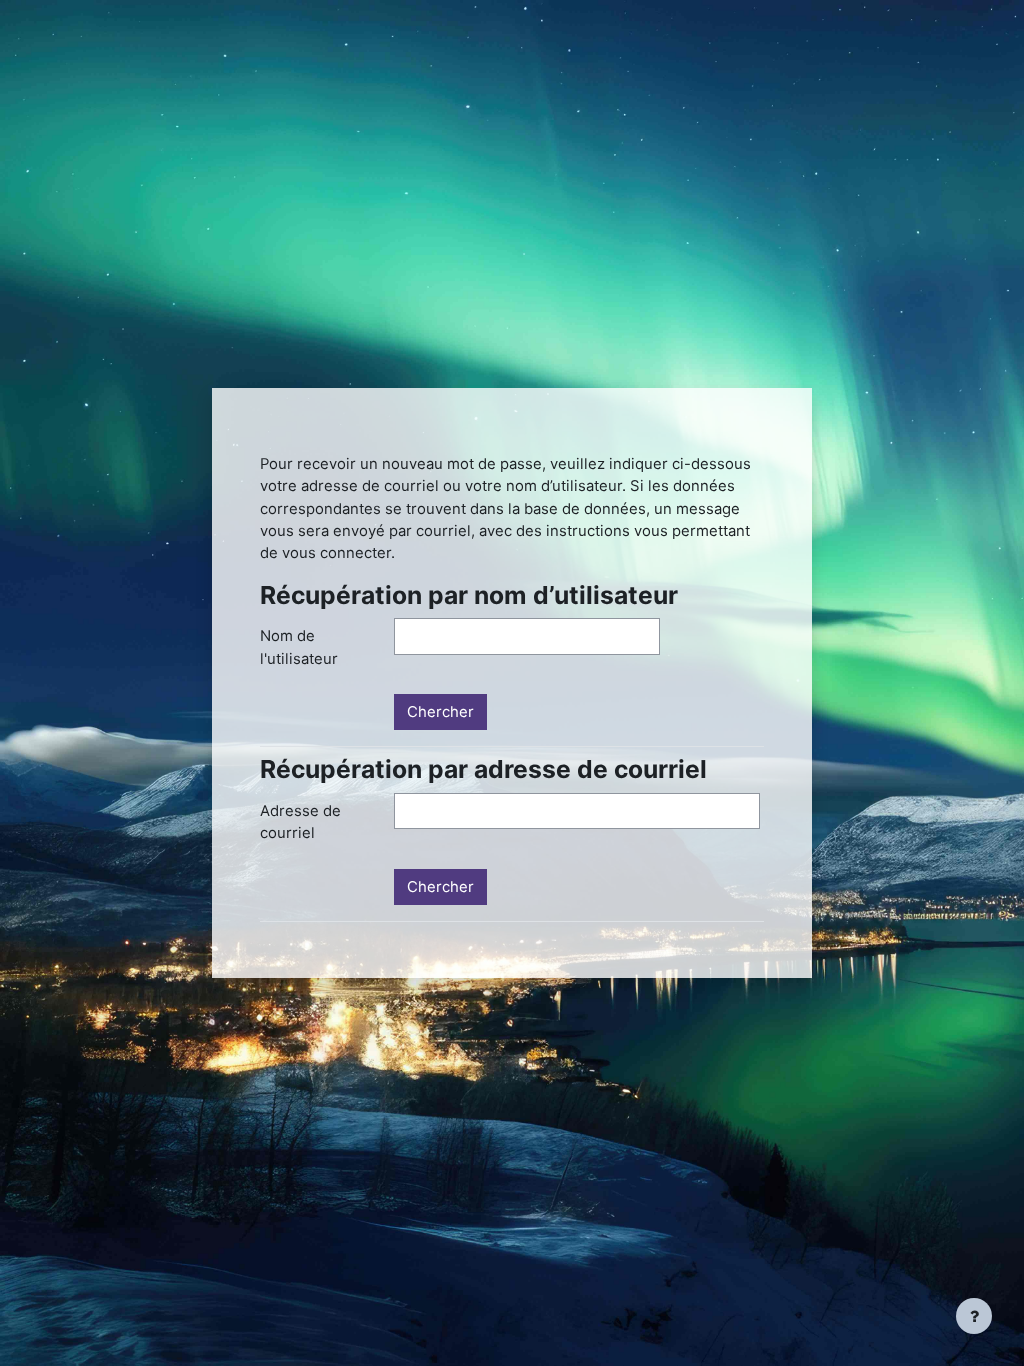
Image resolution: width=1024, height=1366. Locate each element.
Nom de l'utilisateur (299, 647)
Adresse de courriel (300, 822)
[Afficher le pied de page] (974, 1316)
